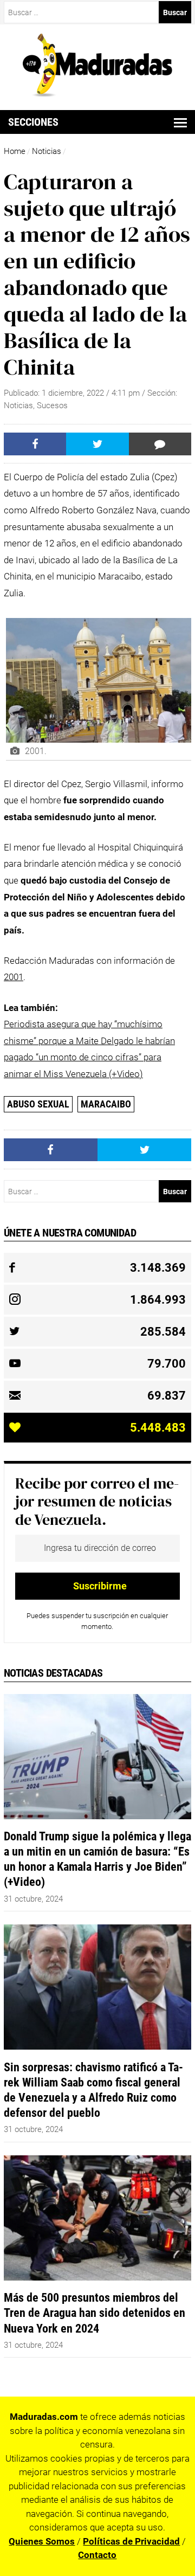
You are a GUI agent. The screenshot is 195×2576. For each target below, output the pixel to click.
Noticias (47, 151)
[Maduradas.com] (98, 93)
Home (15, 151)
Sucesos (52, 405)
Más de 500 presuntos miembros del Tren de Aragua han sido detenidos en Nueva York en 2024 (95, 2313)
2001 (14, 977)
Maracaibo (106, 1104)
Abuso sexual (38, 1104)
